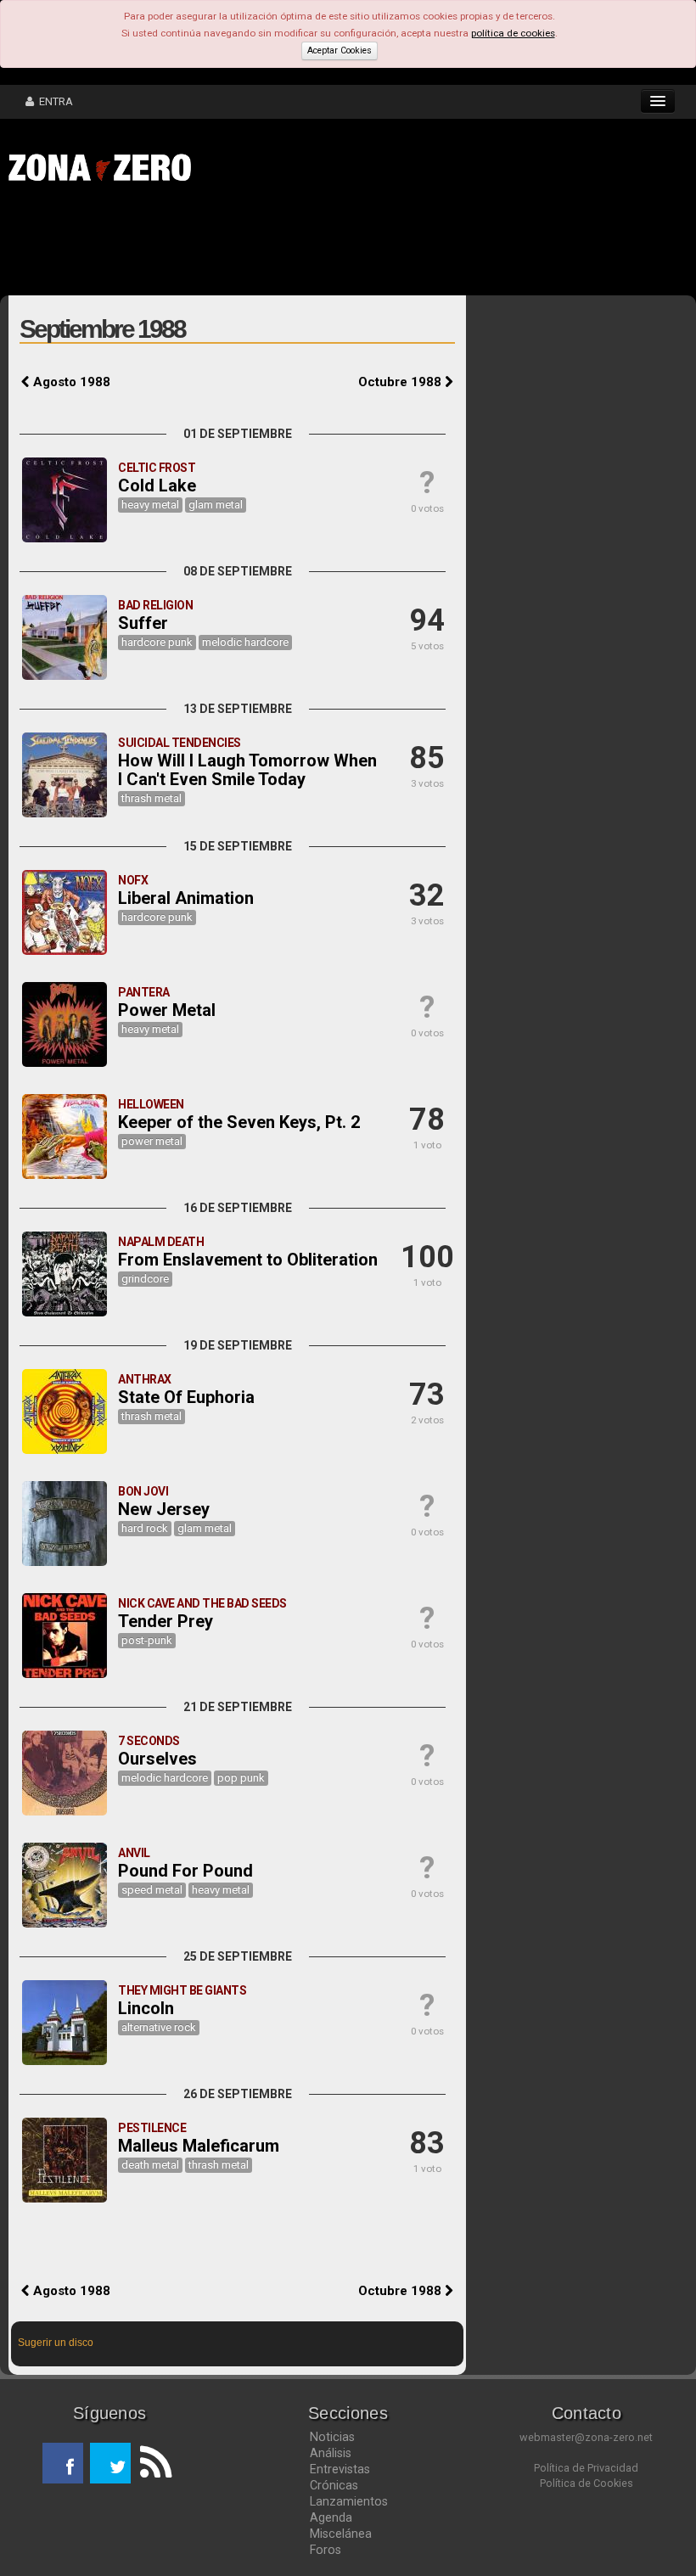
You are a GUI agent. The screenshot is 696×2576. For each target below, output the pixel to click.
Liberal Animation (186, 898)
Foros (326, 2550)
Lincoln (146, 2008)
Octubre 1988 (401, 382)
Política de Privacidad (586, 2468)
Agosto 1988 (70, 382)
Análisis (331, 2453)
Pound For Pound (185, 1871)
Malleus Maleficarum (199, 2146)
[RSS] (151, 2463)
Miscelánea (341, 2534)
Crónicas (334, 2485)
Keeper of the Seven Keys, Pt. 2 (239, 1122)
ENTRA (53, 101)
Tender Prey (166, 1621)
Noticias (332, 2437)
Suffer (143, 623)
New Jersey (164, 1509)
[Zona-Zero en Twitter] (110, 2463)
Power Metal (167, 1010)
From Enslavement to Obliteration (248, 1260)
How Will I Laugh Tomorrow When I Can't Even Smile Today (247, 770)
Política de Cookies (587, 2483)
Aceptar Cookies (340, 51)
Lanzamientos (349, 2501)
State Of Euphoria (186, 1397)
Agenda (331, 2517)
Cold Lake (157, 485)
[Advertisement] (263, 244)
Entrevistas (340, 2469)
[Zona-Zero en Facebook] (63, 2463)
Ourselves (157, 1759)
